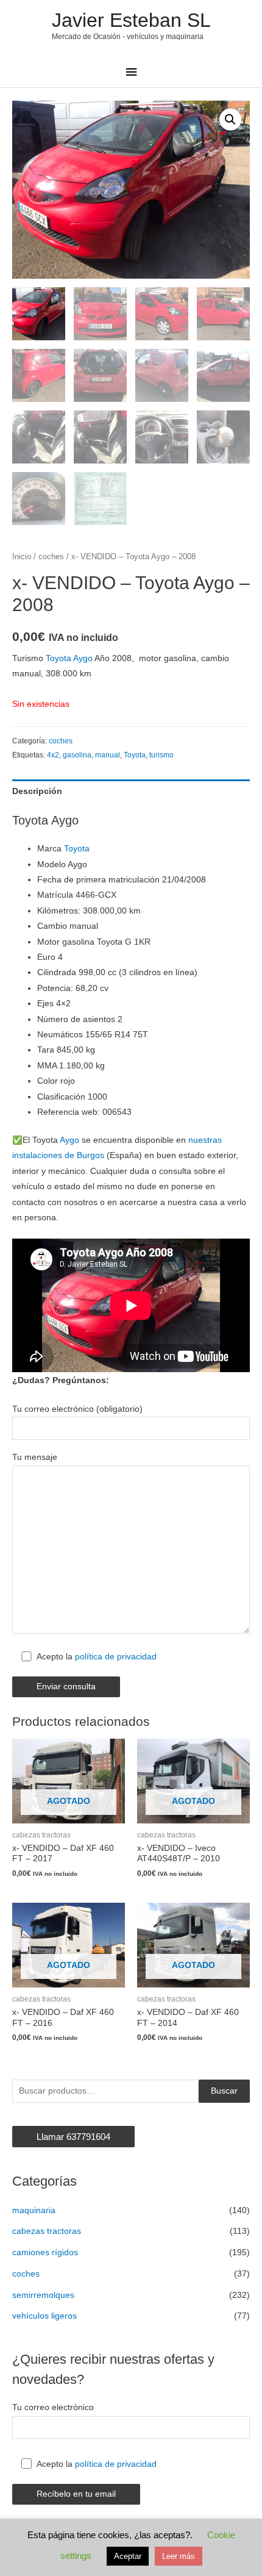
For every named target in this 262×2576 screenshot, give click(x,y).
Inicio (22, 557)
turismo (161, 755)
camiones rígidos (45, 2252)
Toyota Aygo (69, 658)
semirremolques (43, 2295)
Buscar (224, 2091)
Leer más (179, 2556)
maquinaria (34, 2210)
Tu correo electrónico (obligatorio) (77, 1409)
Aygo (69, 1140)
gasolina (77, 755)
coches (51, 557)
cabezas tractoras (47, 2231)
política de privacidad (116, 1657)
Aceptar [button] (128, 2556)
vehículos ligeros (44, 2316)
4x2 (53, 755)
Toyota (135, 755)
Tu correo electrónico (53, 2407)
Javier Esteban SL (131, 20)
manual (108, 755)
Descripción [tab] (37, 791)
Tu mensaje (35, 1457)
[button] (230, 120)
